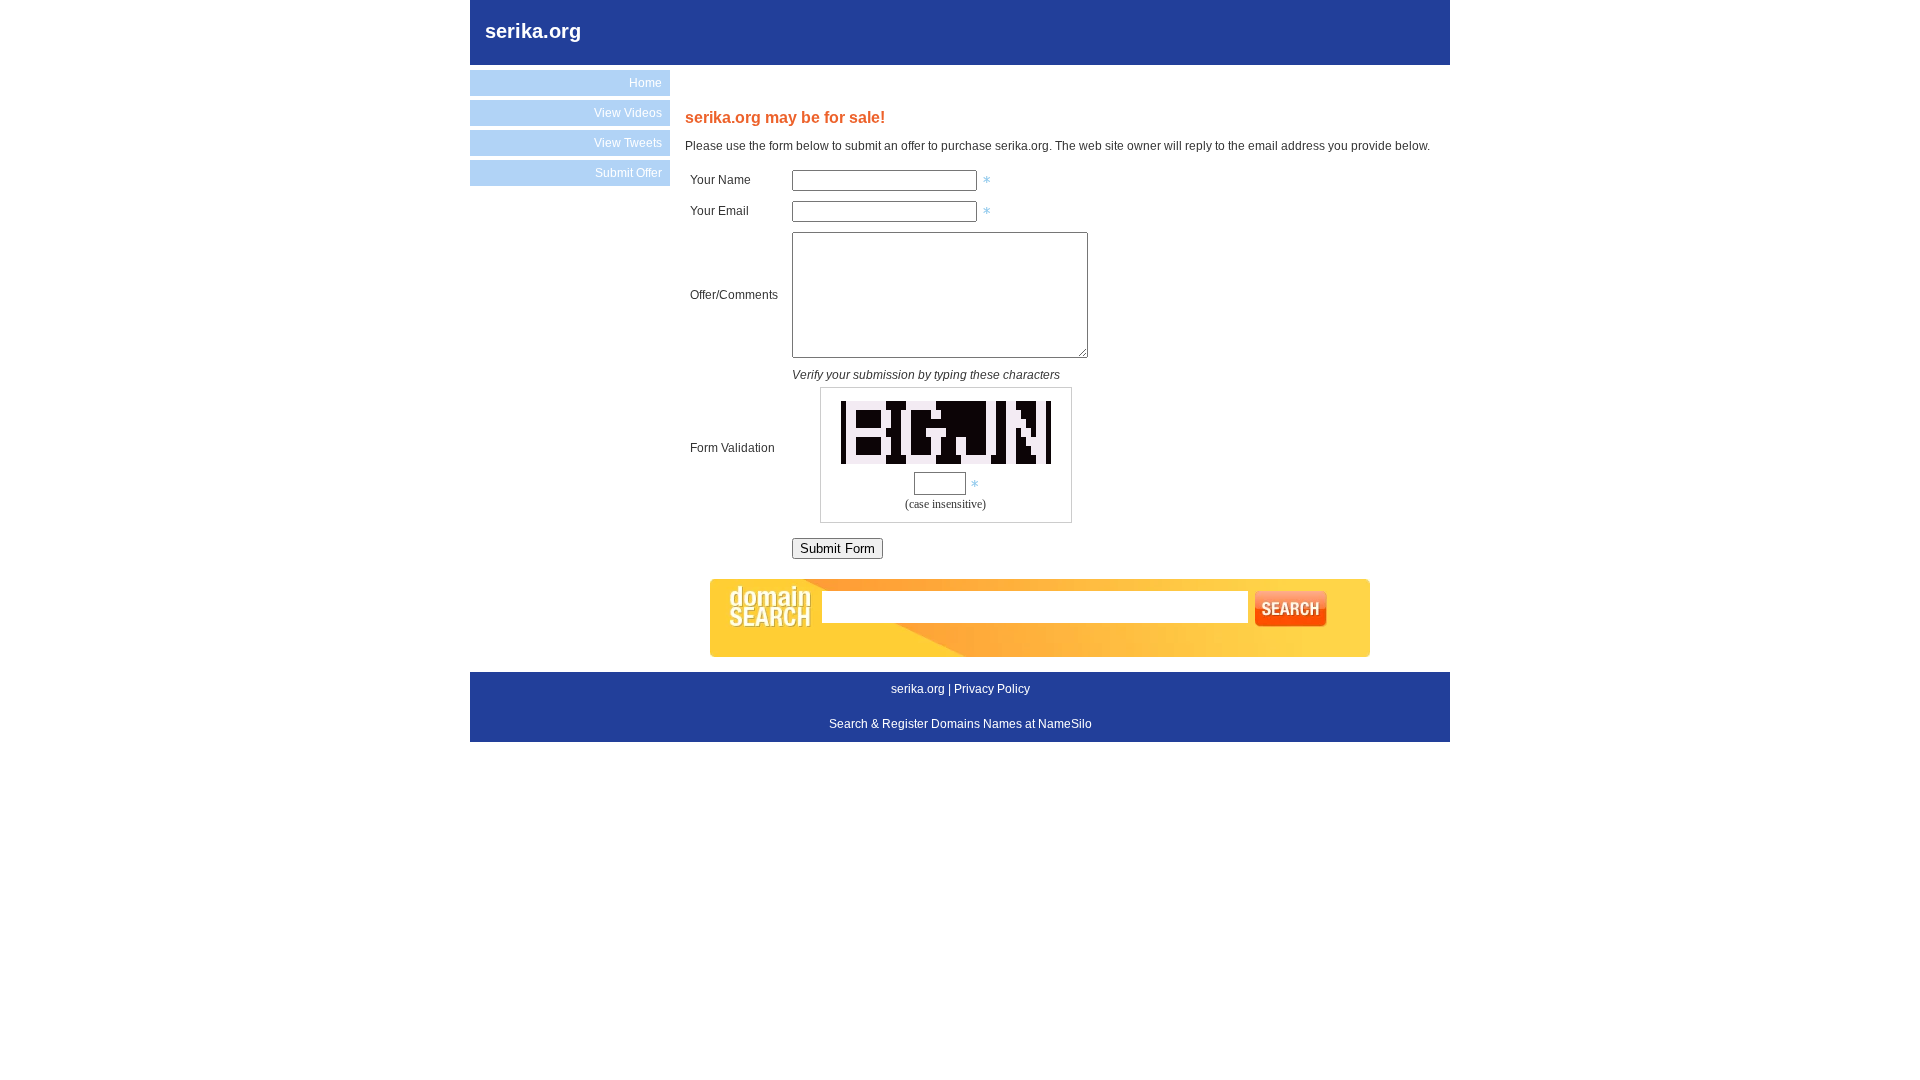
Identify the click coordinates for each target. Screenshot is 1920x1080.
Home (645, 83)
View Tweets (628, 143)
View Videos (628, 113)
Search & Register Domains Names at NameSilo (960, 724)
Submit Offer (628, 173)
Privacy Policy (992, 689)
